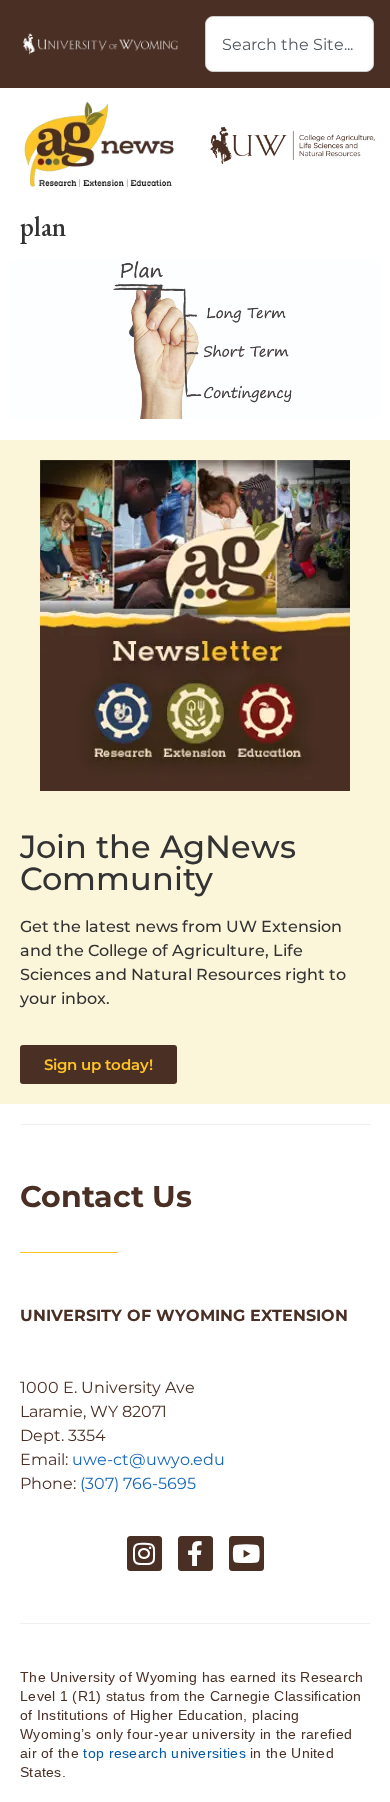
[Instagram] (144, 1553)
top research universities (164, 1753)
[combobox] (289, 44)
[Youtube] (246, 1553)
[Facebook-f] (195, 1553)
